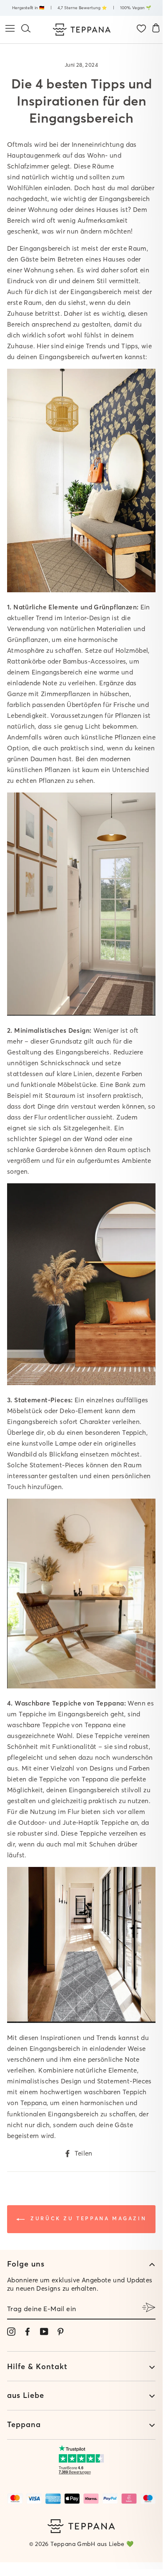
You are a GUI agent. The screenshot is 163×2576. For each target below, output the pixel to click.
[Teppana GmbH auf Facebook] (28, 2331)
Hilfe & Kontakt (37, 2366)
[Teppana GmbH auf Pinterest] (60, 2331)
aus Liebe (26, 2395)
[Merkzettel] (141, 29)
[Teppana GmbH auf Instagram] (11, 2331)
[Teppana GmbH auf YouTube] (44, 2331)
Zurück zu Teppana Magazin (87, 2218)
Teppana (34, 2103)
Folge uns (26, 2264)
